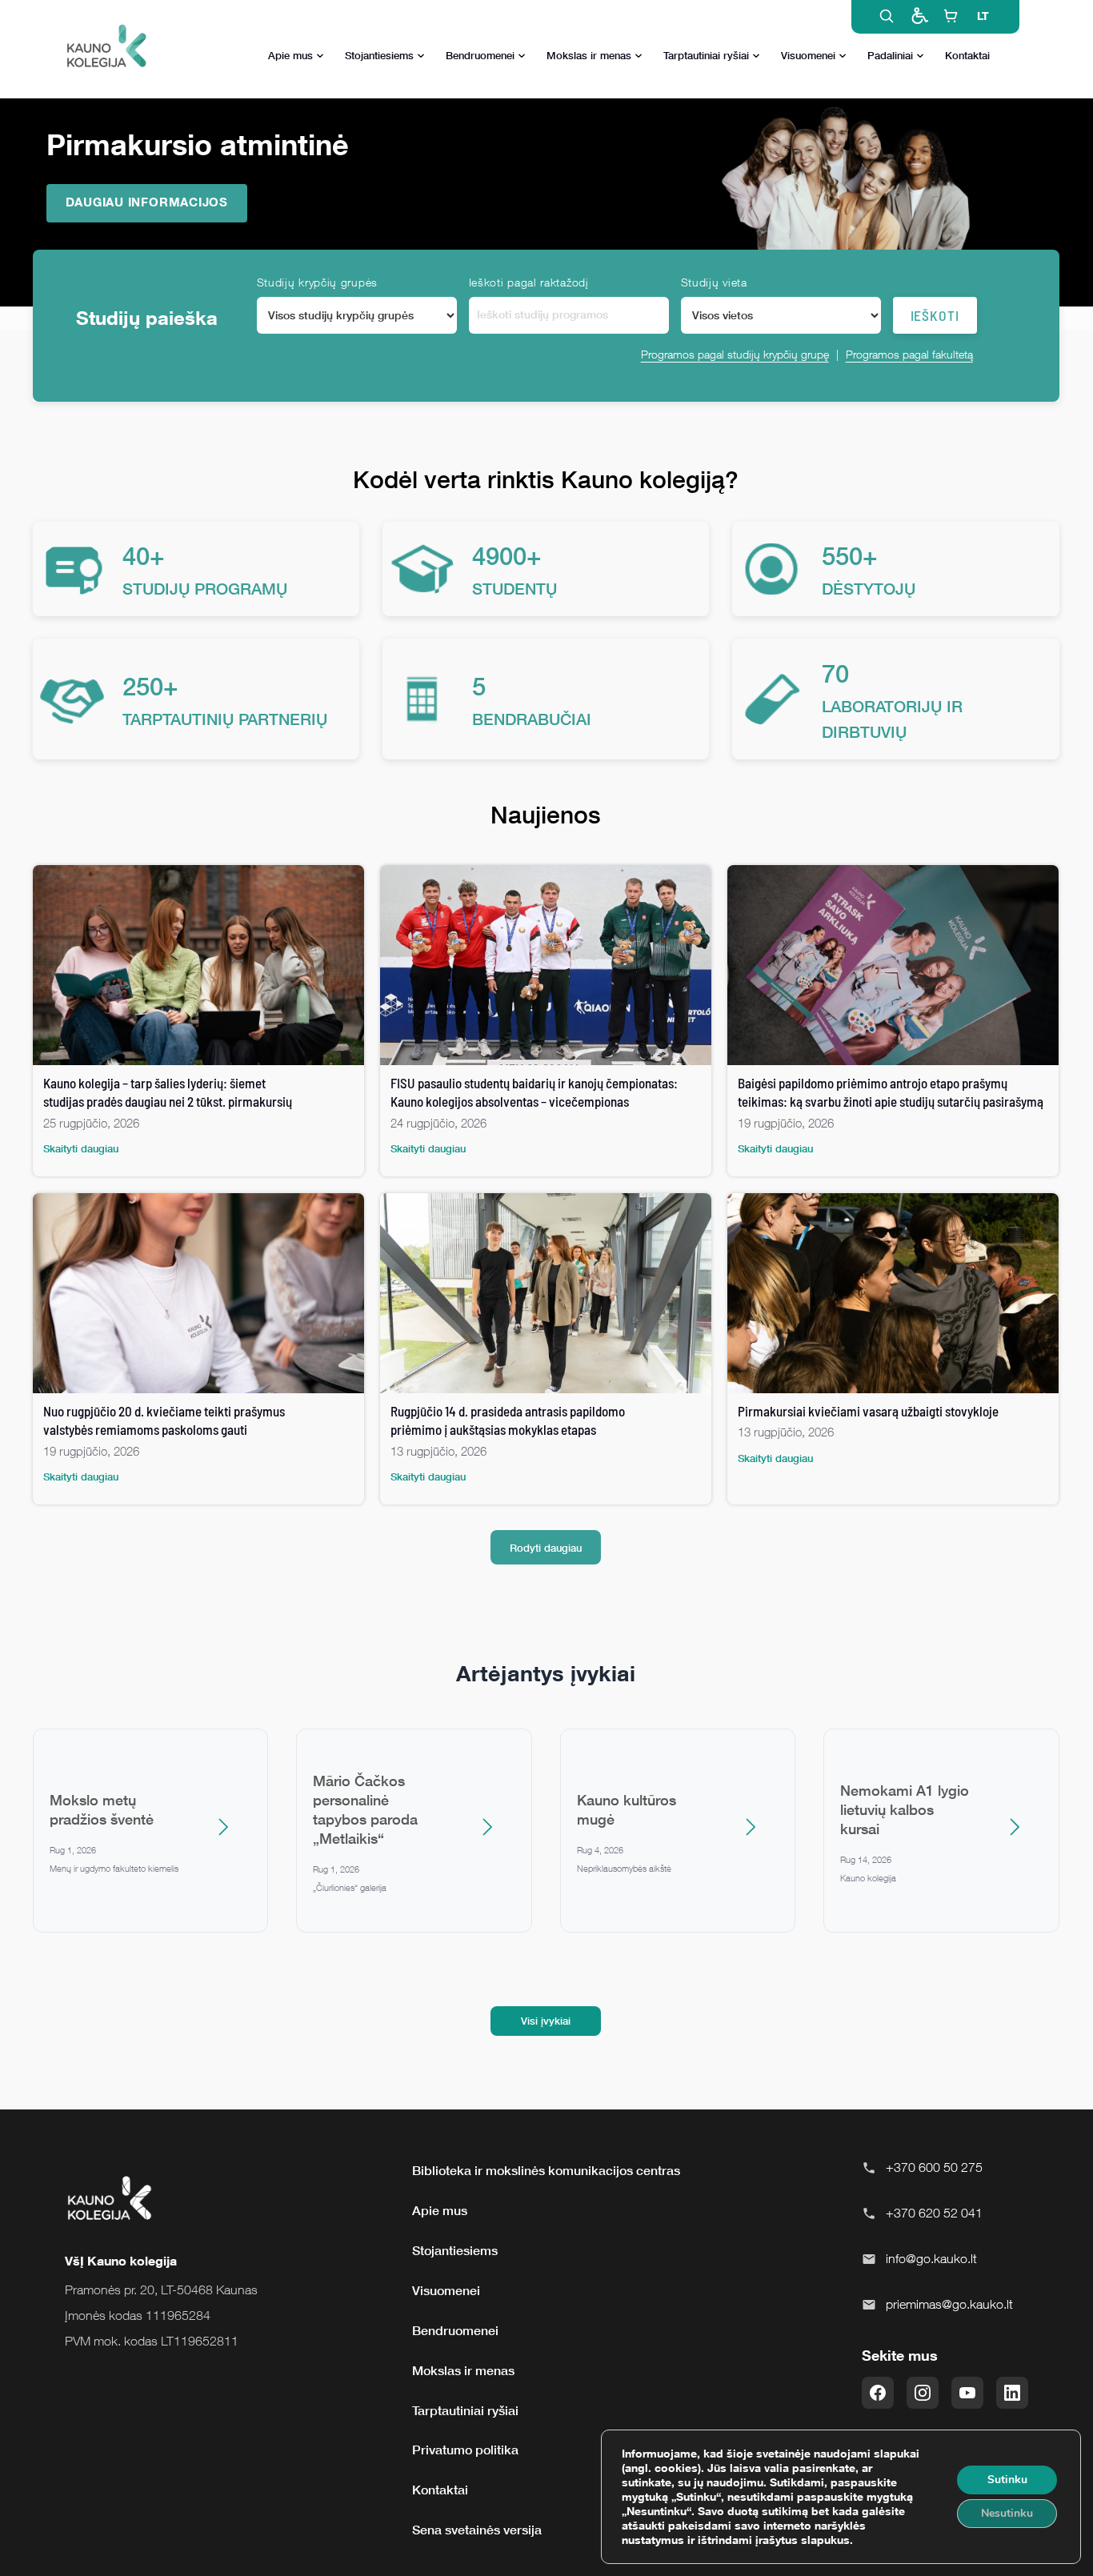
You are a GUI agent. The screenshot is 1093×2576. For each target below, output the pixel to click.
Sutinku (1007, 2480)
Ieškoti (935, 315)
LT (983, 16)
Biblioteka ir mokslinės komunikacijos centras (546, 2170)
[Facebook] (878, 2393)
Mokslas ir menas (589, 55)
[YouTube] (967, 2393)
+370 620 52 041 (934, 2213)
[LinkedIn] (1012, 2393)
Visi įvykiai (546, 2021)
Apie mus (290, 55)
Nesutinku (1007, 2513)
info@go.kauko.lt (931, 2258)
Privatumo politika (465, 2450)
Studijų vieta (714, 282)
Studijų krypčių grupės (317, 282)
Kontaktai (967, 55)
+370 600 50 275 (934, 2167)
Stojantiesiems (379, 55)
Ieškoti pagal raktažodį (529, 282)
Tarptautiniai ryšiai (706, 55)
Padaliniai (890, 55)
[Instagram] (923, 2393)
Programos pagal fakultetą (909, 354)
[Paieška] (887, 16)
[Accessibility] (919, 16)
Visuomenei (808, 55)
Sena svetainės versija (477, 2530)
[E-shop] (951, 16)
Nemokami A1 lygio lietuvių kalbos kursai (905, 1809)
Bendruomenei (480, 55)
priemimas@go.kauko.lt (949, 2304)
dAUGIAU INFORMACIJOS (147, 202)
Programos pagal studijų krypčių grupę (735, 354)
